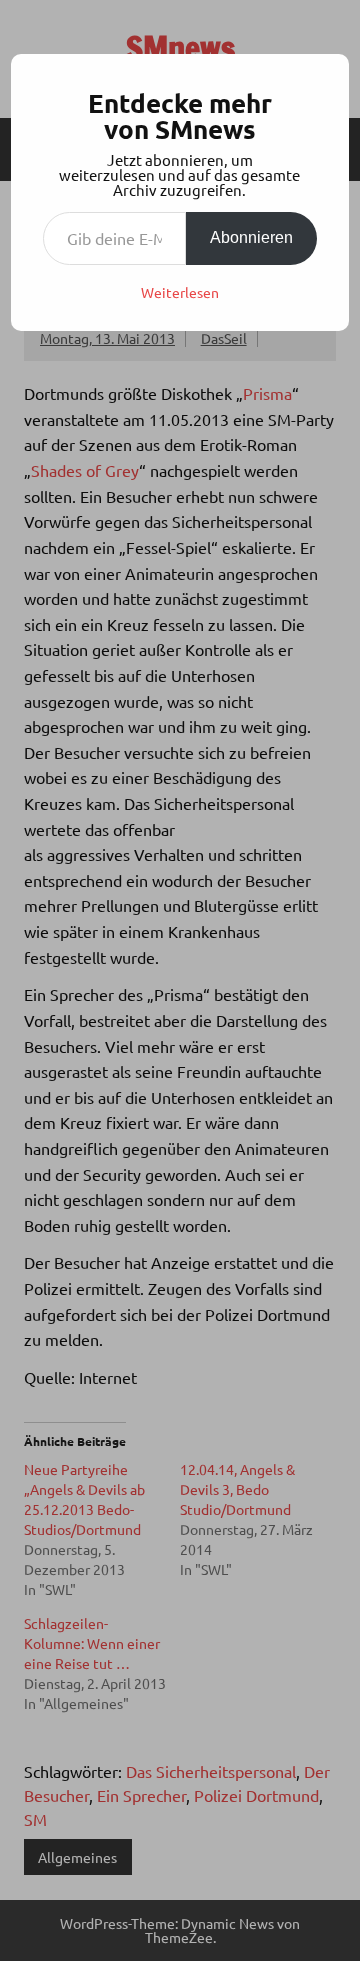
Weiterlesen (180, 292)
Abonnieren (251, 237)
